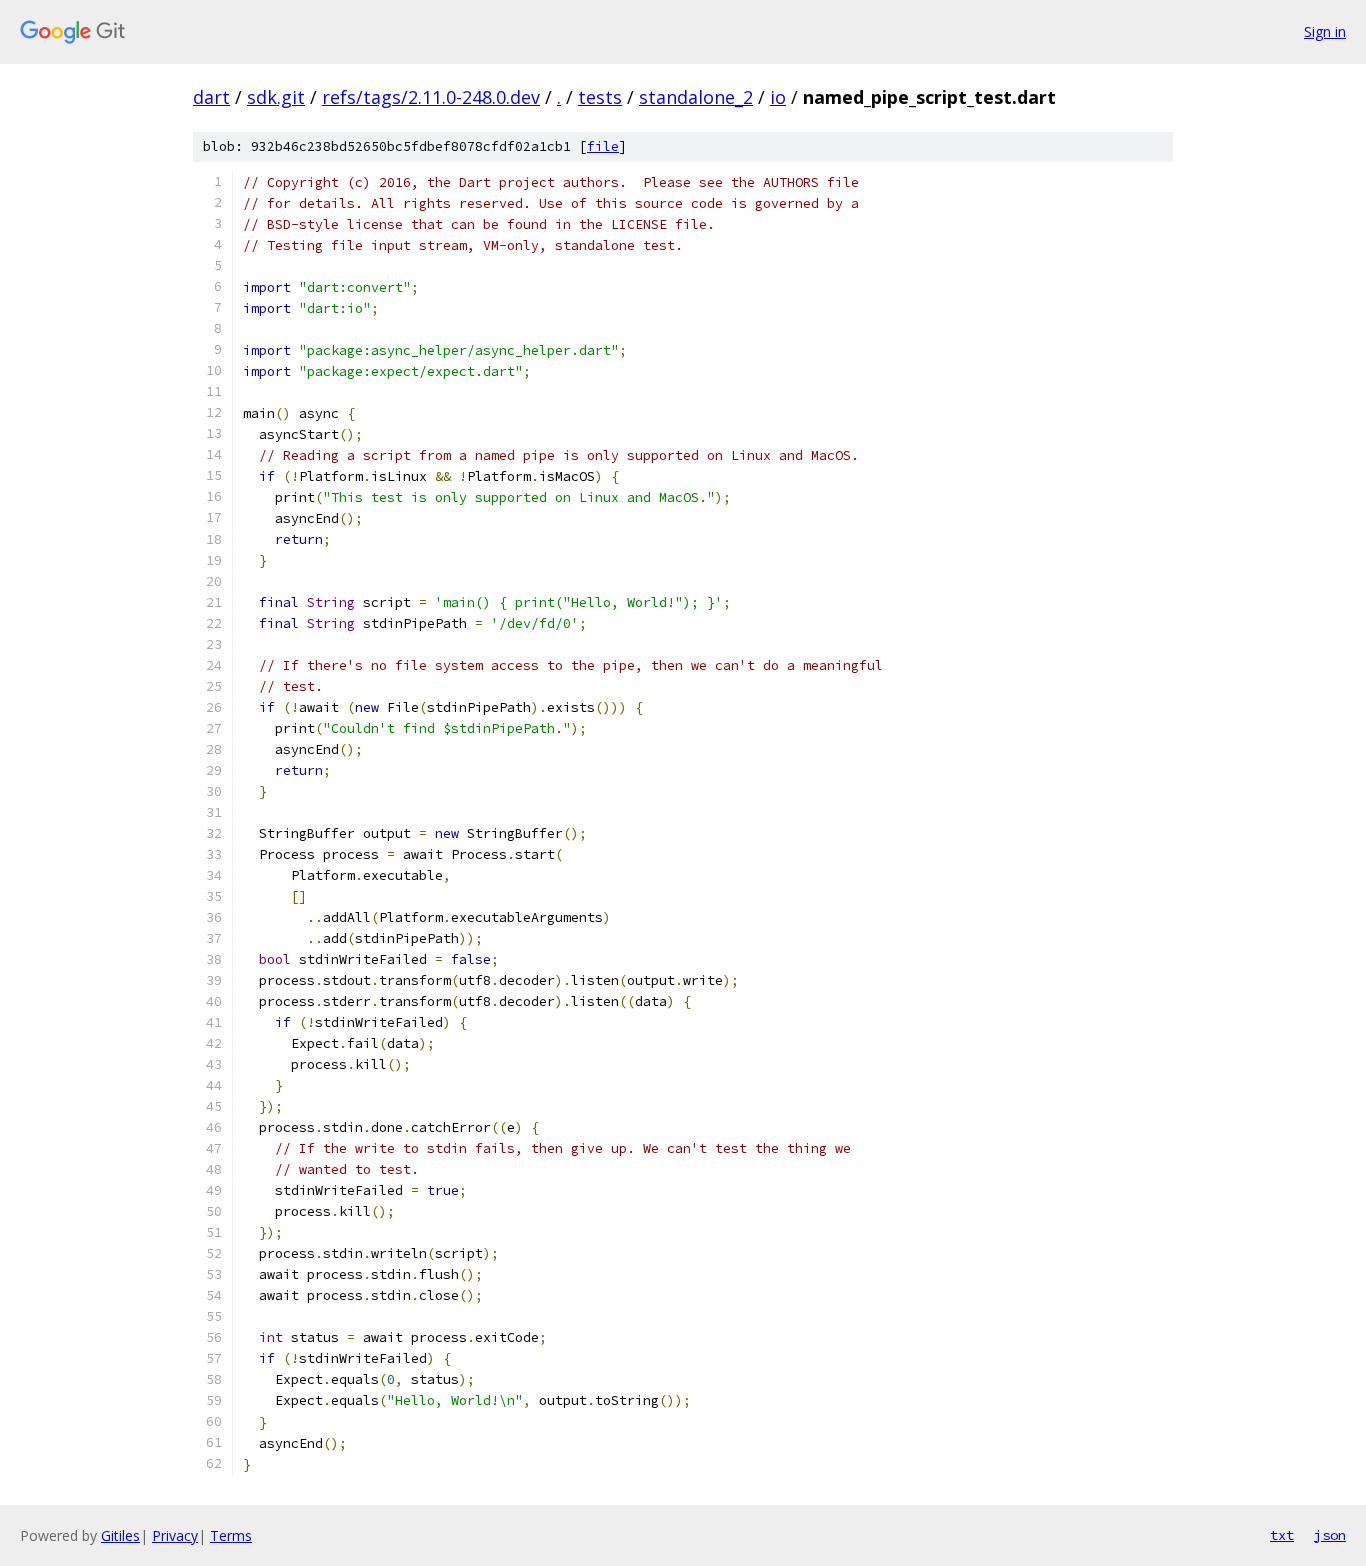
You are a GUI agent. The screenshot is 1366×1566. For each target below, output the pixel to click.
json (1330, 1535)
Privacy (175, 1535)
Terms (231, 1535)
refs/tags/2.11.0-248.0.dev (431, 97)
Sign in (1325, 31)
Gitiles (120, 1535)
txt (1282, 1535)
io (778, 97)
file (603, 146)
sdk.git (276, 97)
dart (211, 97)
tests (600, 97)
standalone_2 (696, 97)
